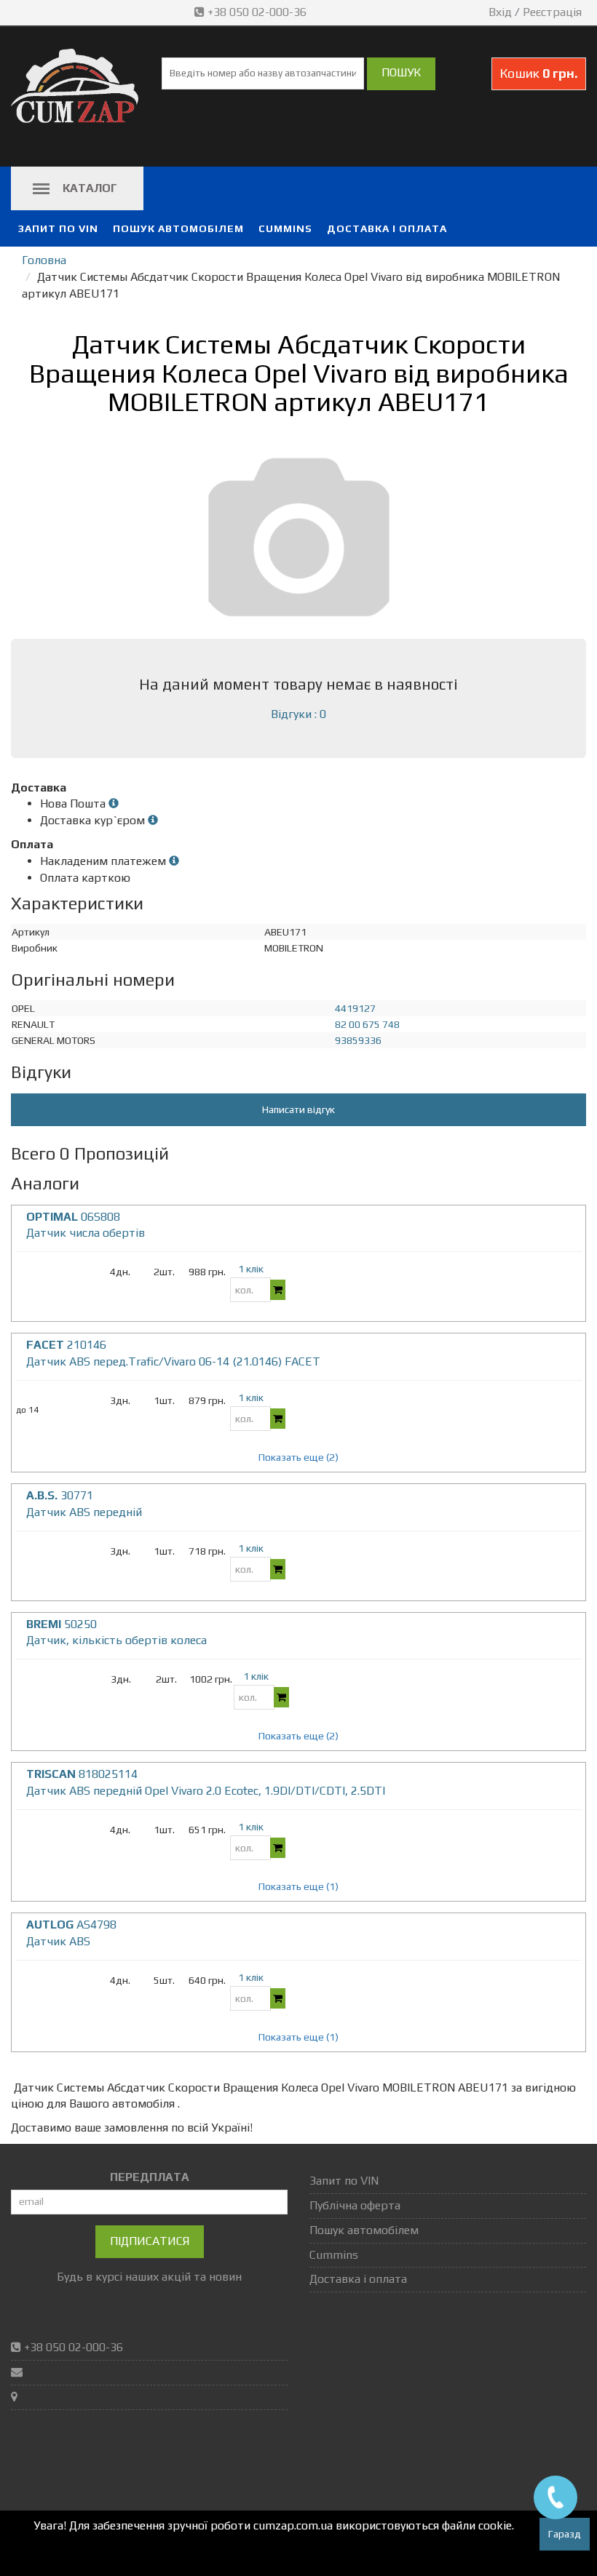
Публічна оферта (355, 2205)
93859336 (358, 1040)
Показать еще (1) (298, 1886)
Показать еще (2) (298, 1457)
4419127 (355, 1008)
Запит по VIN (58, 228)
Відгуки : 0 (298, 714)
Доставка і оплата (387, 228)
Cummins (285, 228)
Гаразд (565, 2534)
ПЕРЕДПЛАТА (150, 2177)
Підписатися (150, 2241)
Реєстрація (552, 12)
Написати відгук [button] (298, 1109)
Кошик (539, 73)
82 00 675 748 (367, 1024)
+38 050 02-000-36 (257, 12)
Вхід (500, 12)
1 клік (251, 1269)
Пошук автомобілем (178, 228)
